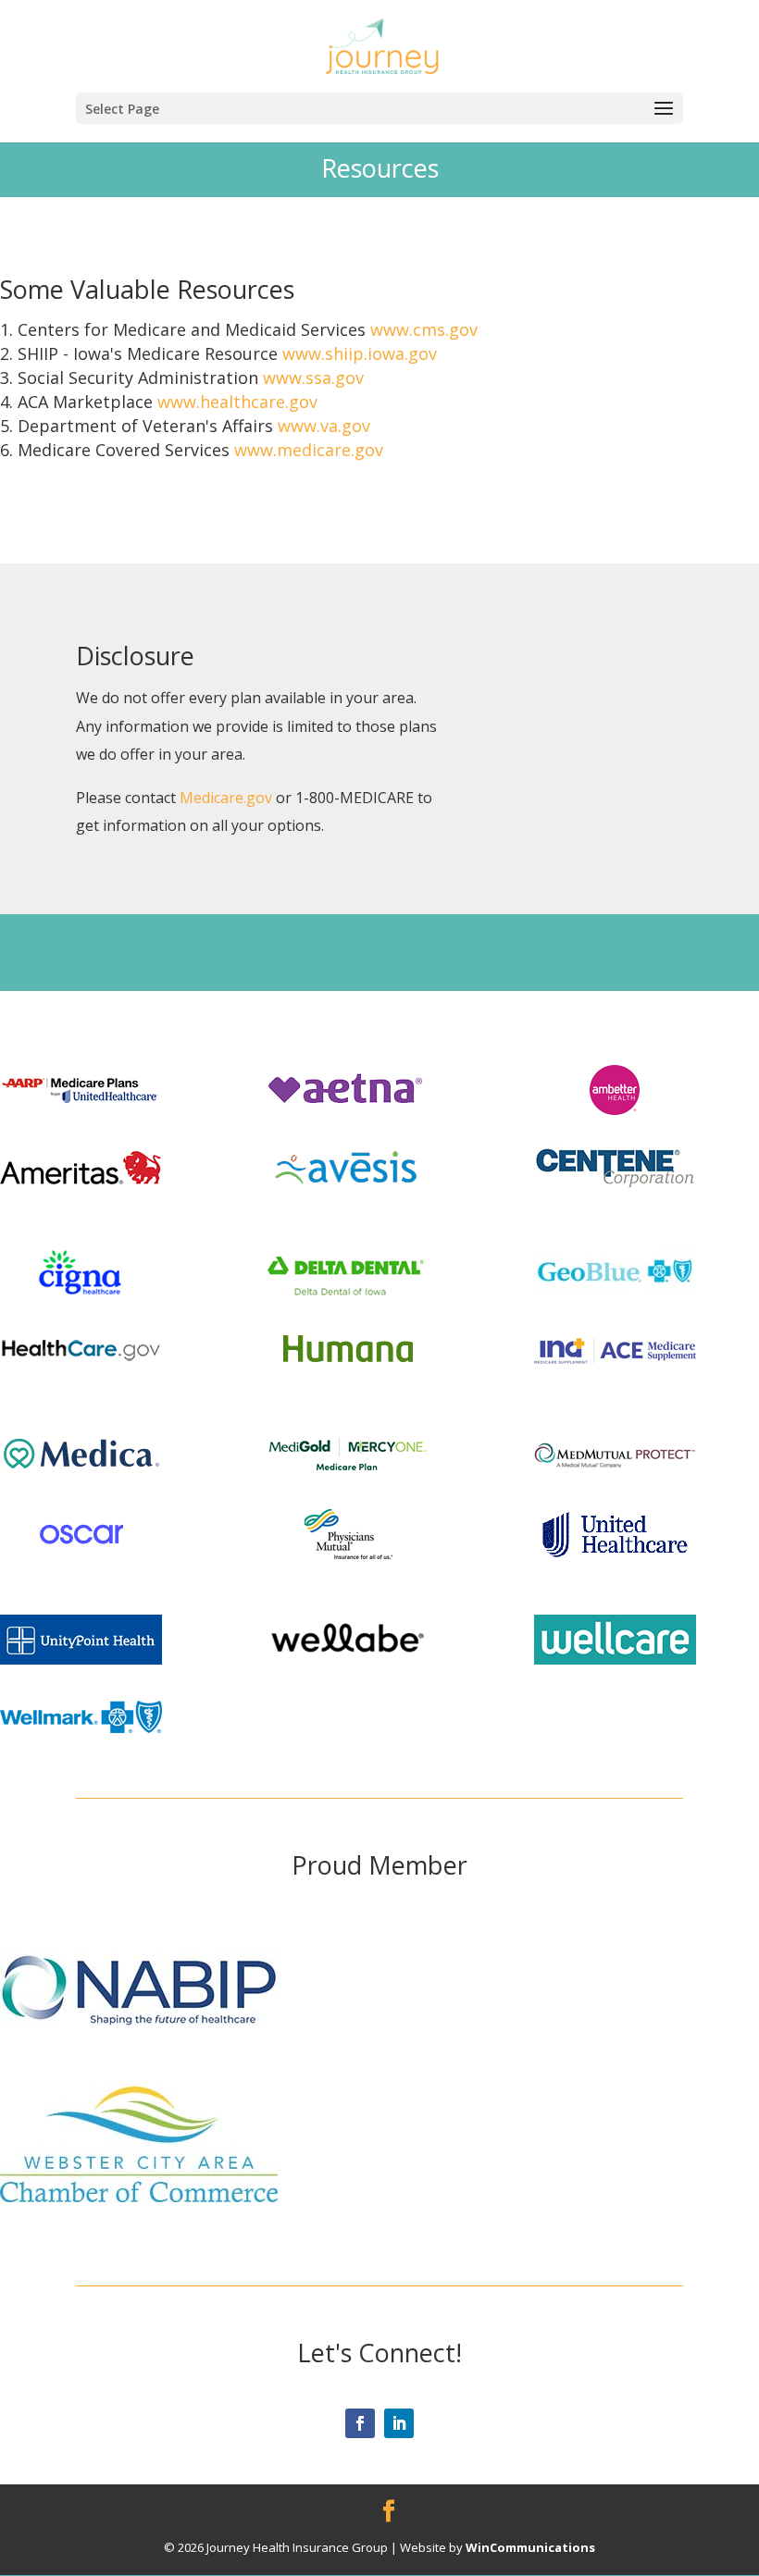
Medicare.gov (226, 798)
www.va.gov (324, 426)
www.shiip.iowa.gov (360, 353)
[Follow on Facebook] (360, 2423)
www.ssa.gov (313, 378)
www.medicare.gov (309, 450)
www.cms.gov (424, 329)
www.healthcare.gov (237, 402)
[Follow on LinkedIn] (399, 2423)
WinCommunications (530, 2547)
